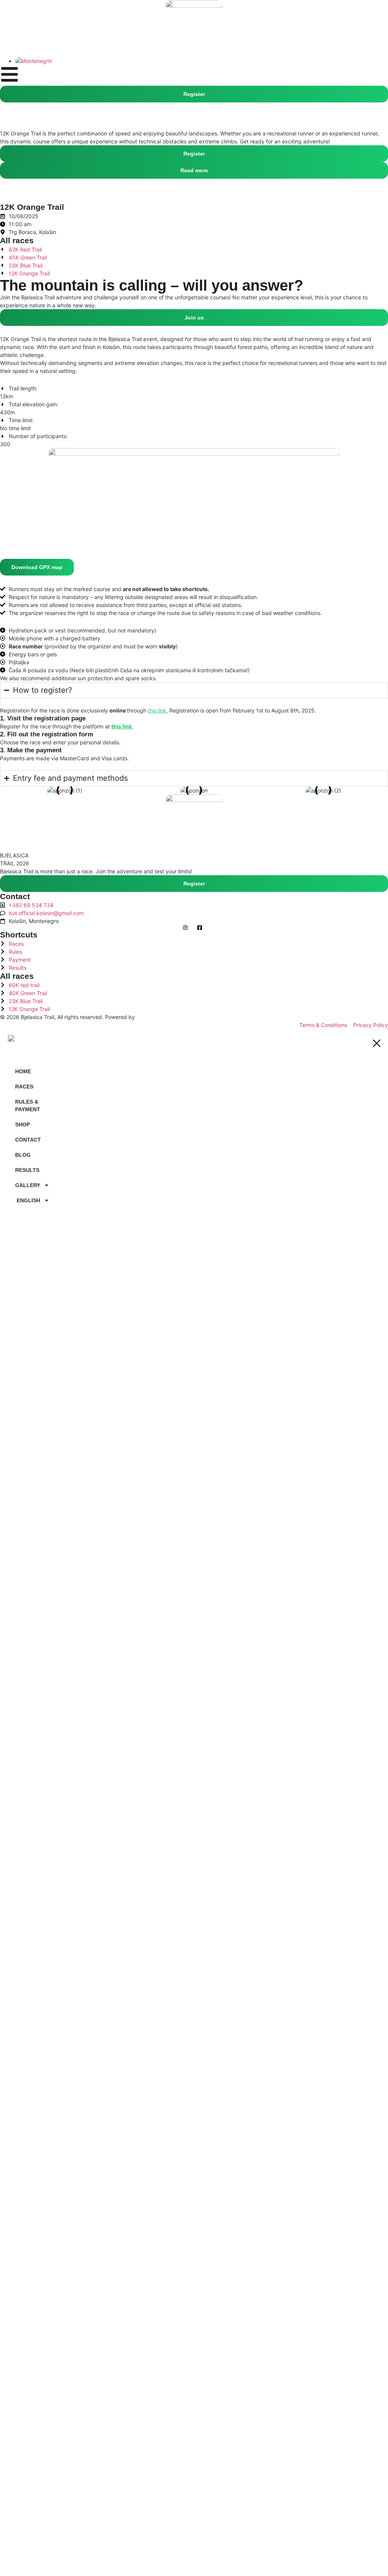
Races (24, 1087)
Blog (23, 1155)
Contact (28, 1140)
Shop (23, 1124)
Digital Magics (154, 1017)
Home (23, 1071)
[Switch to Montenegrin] (34, 61)
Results (27, 1170)
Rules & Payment (28, 1106)
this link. (158, 710)
